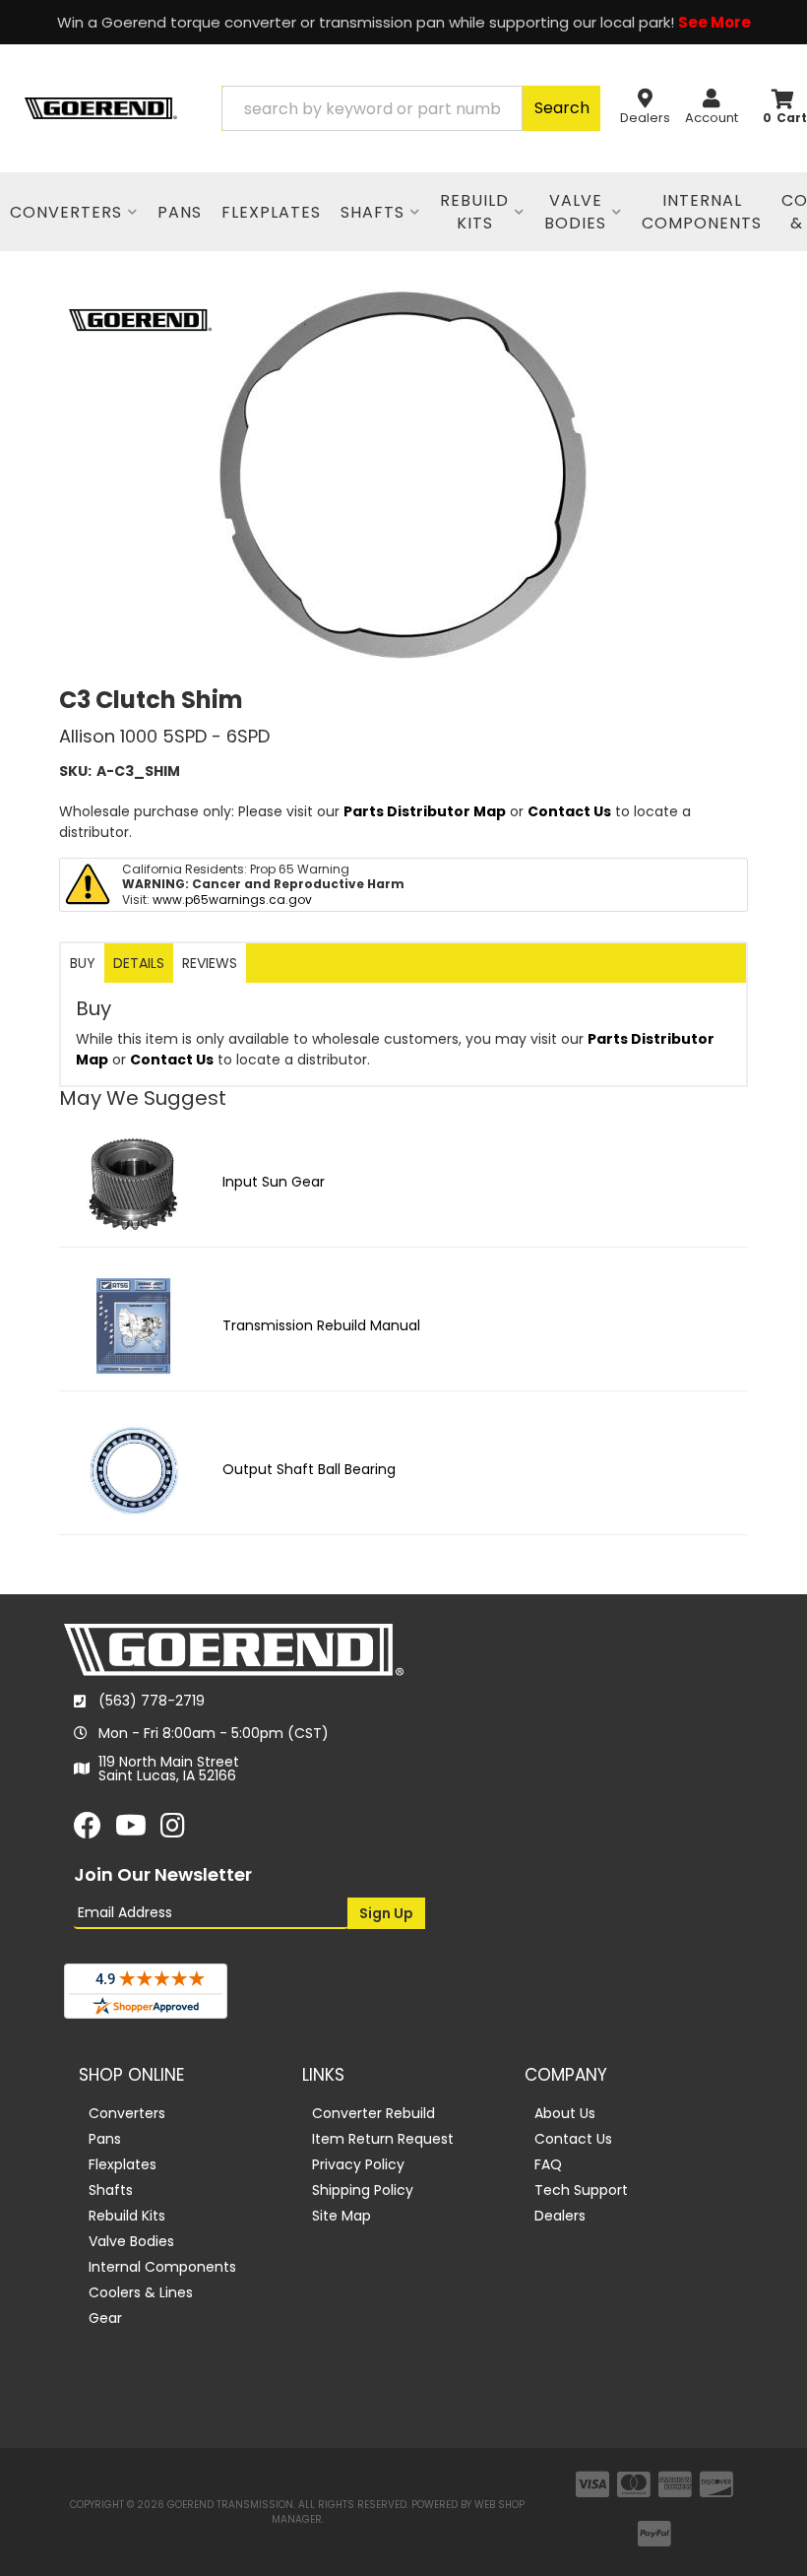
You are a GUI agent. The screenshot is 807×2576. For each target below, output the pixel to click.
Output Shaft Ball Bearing (309, 1469)
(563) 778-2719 (152, 1701)
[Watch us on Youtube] (131, 1831)
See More (714, 22)
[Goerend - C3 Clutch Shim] (140, 319)
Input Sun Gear (274, 1182)
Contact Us (569, 811)
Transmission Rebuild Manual (321, 1325)
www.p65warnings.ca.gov (232, 900)
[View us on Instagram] (173, 1831)
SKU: (75, 771)
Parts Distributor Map (425, 811)
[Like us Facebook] (88, 1831)
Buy (83, 963)
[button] (411, 108)
